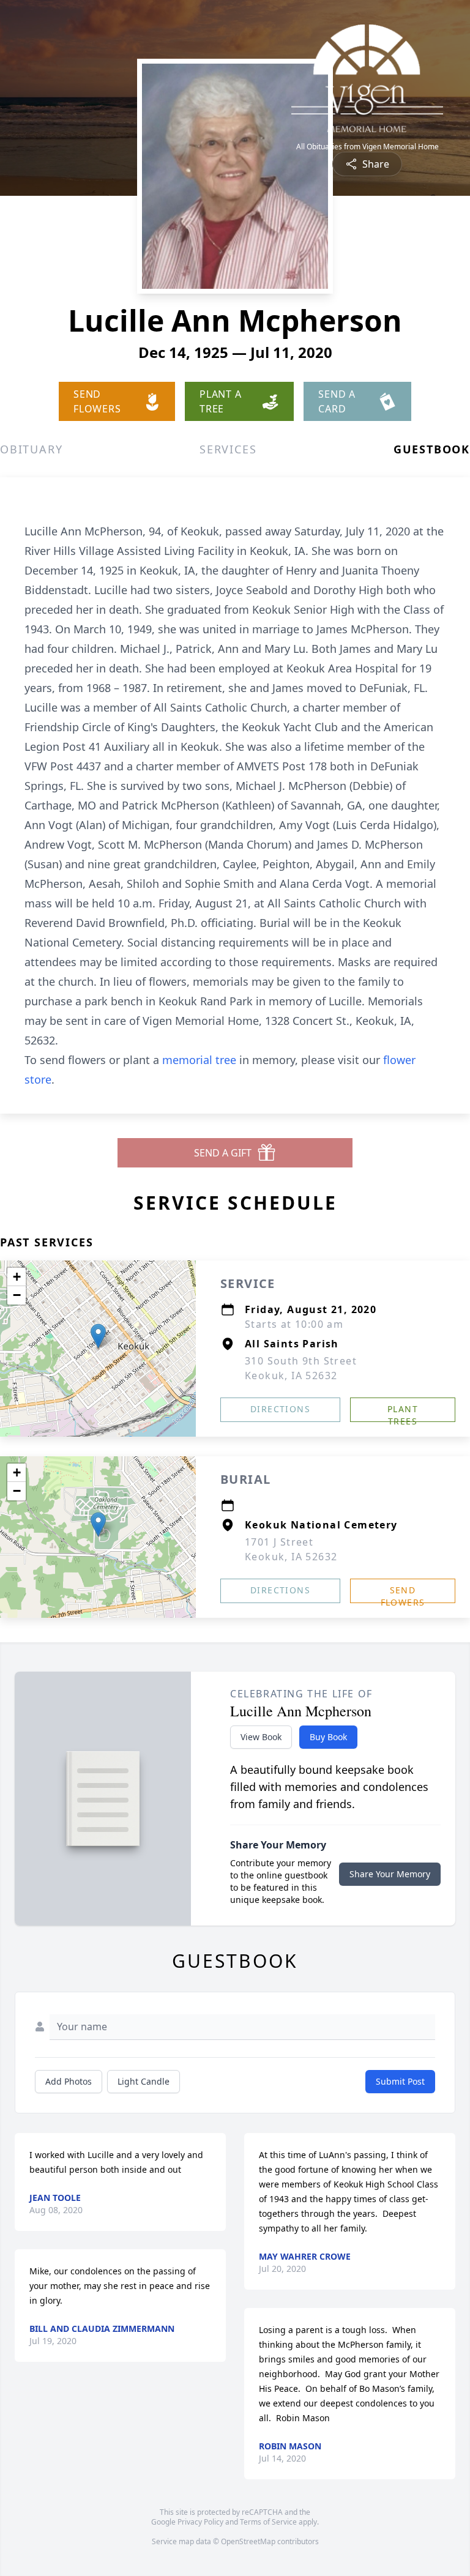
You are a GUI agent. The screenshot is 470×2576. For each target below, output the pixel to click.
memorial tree (199, 1060)
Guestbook (432, 449)
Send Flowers (403, 1594)
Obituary (31, 449)
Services (228, 449)
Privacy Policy (200, 2522)
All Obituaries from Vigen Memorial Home (367, 147)
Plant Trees (403, 1413)
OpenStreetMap (248, 2541)
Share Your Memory (390, 1874)
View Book (261, 1737)
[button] (98, 1336)
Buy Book (328, 1737)
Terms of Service (268, 2522)
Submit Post (400, 2081)
